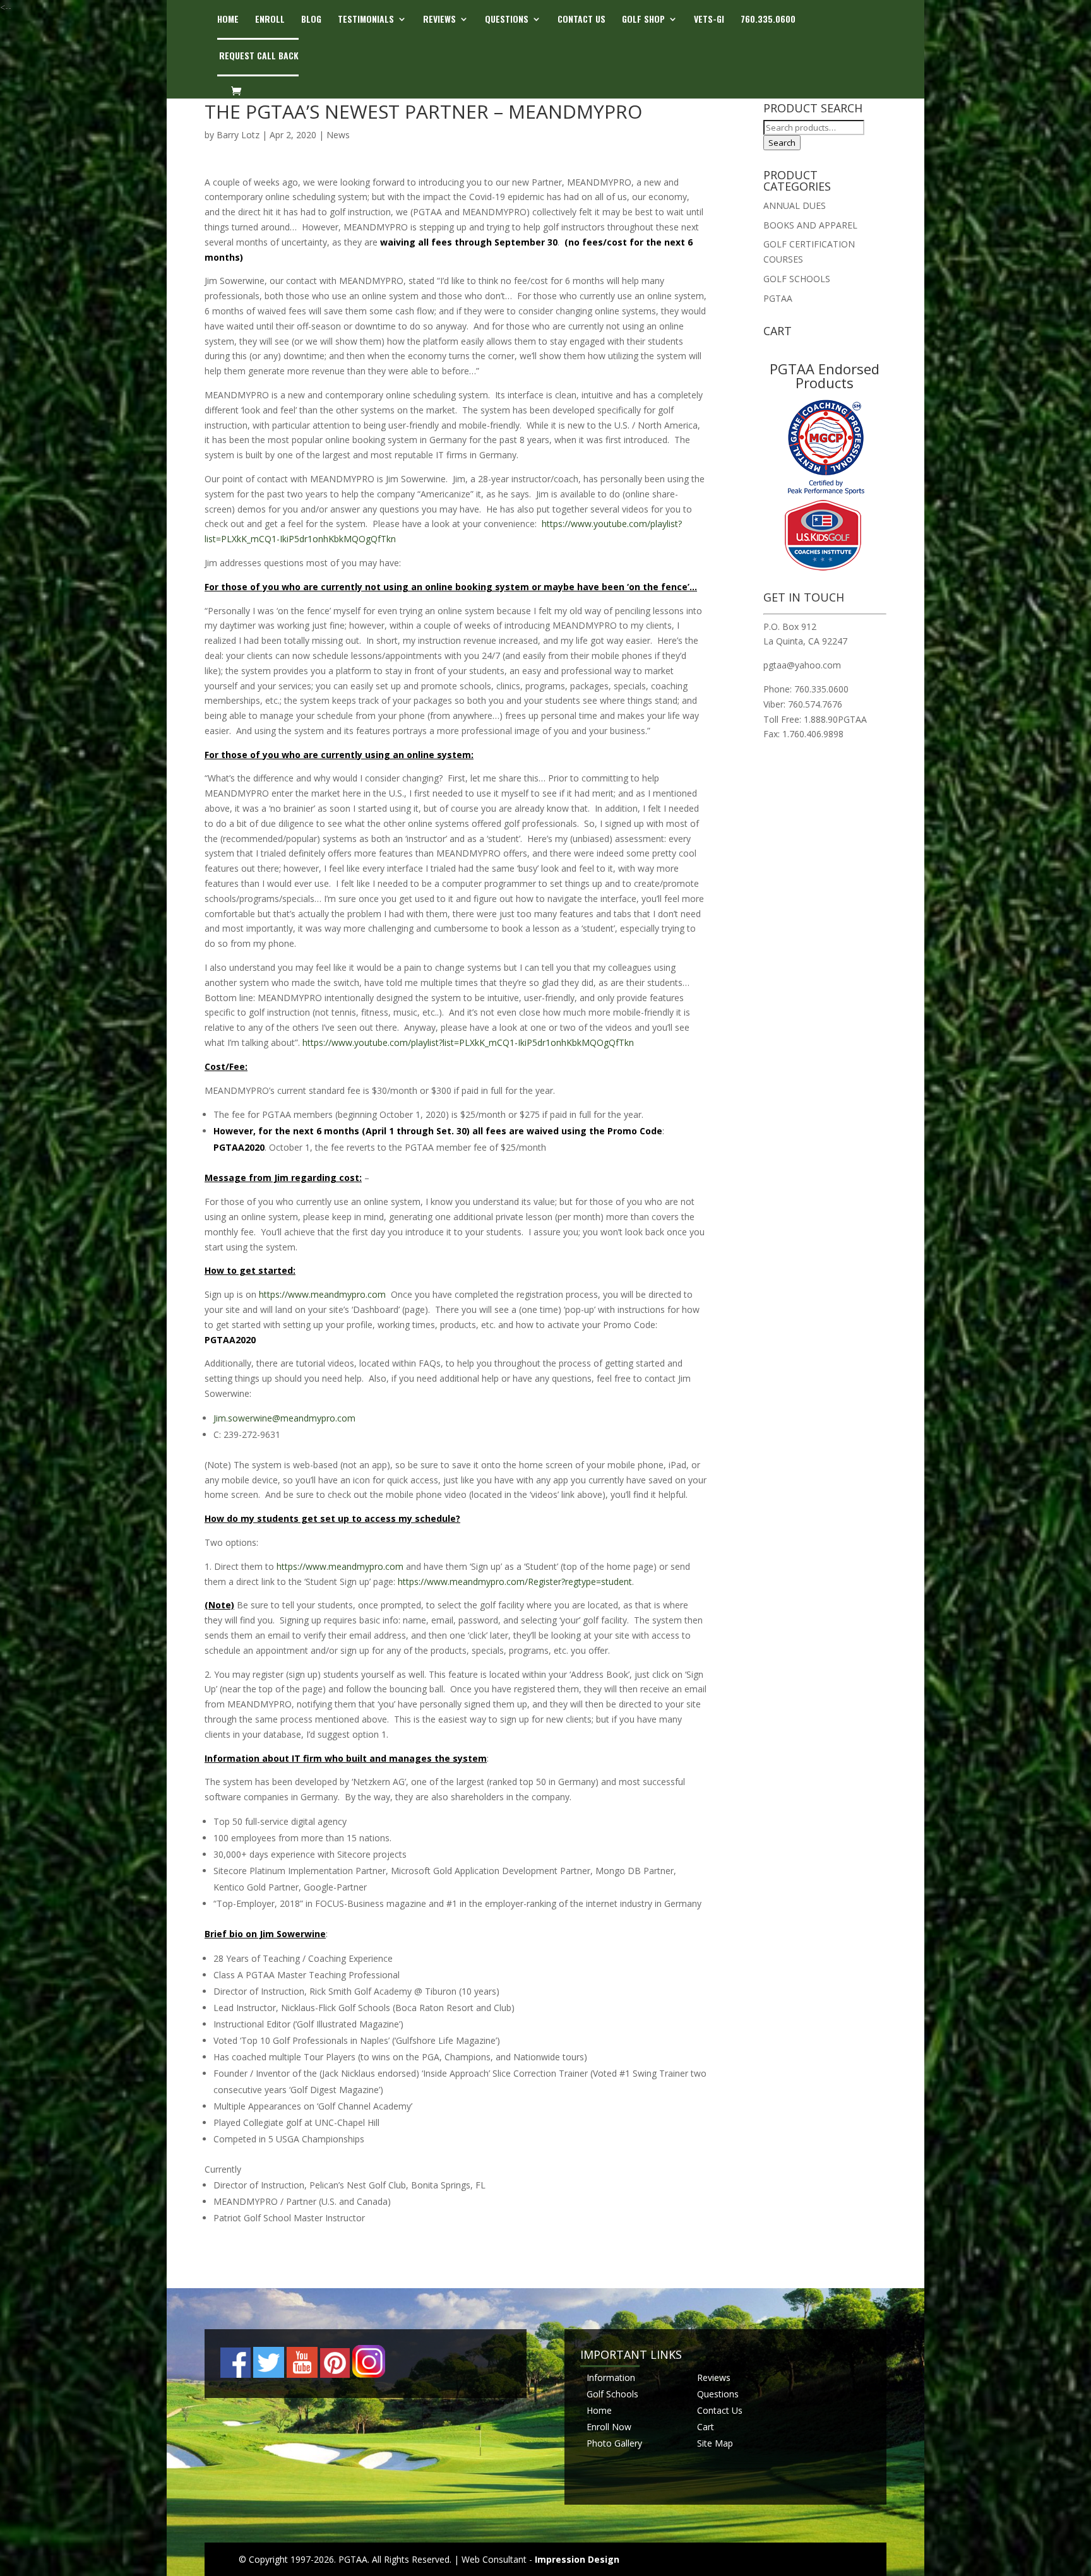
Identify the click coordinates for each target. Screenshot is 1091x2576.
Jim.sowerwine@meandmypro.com (284, 1418)
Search (782, 143)
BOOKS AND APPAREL (810, 225)
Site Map (715, 2442)
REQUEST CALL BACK (259, 56)
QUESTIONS (507, 20)
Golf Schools (612, 2394)
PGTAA (778, 298)
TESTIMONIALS (366, 20)
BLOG (311, 20)
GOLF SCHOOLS (797, 279)
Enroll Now (609, 2426)
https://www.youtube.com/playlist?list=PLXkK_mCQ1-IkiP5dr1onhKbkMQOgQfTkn (468, 1042)
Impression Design (577, 2559)
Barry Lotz (238, 135)
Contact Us (720, 2410)
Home (599, 2410)
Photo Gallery (614, 2442)
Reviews (714, 2377)
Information (611, 2377)
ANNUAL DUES (795, 205)
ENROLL (270, 20)
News (338, 135)
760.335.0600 (768, 20)
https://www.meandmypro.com (322, 1294)
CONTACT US (581, 20)
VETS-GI (709, 20)
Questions (718, 2394)
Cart (706, 2426)
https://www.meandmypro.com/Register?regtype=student (515, 1582)
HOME (228, 20)
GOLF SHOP (643, 20)
